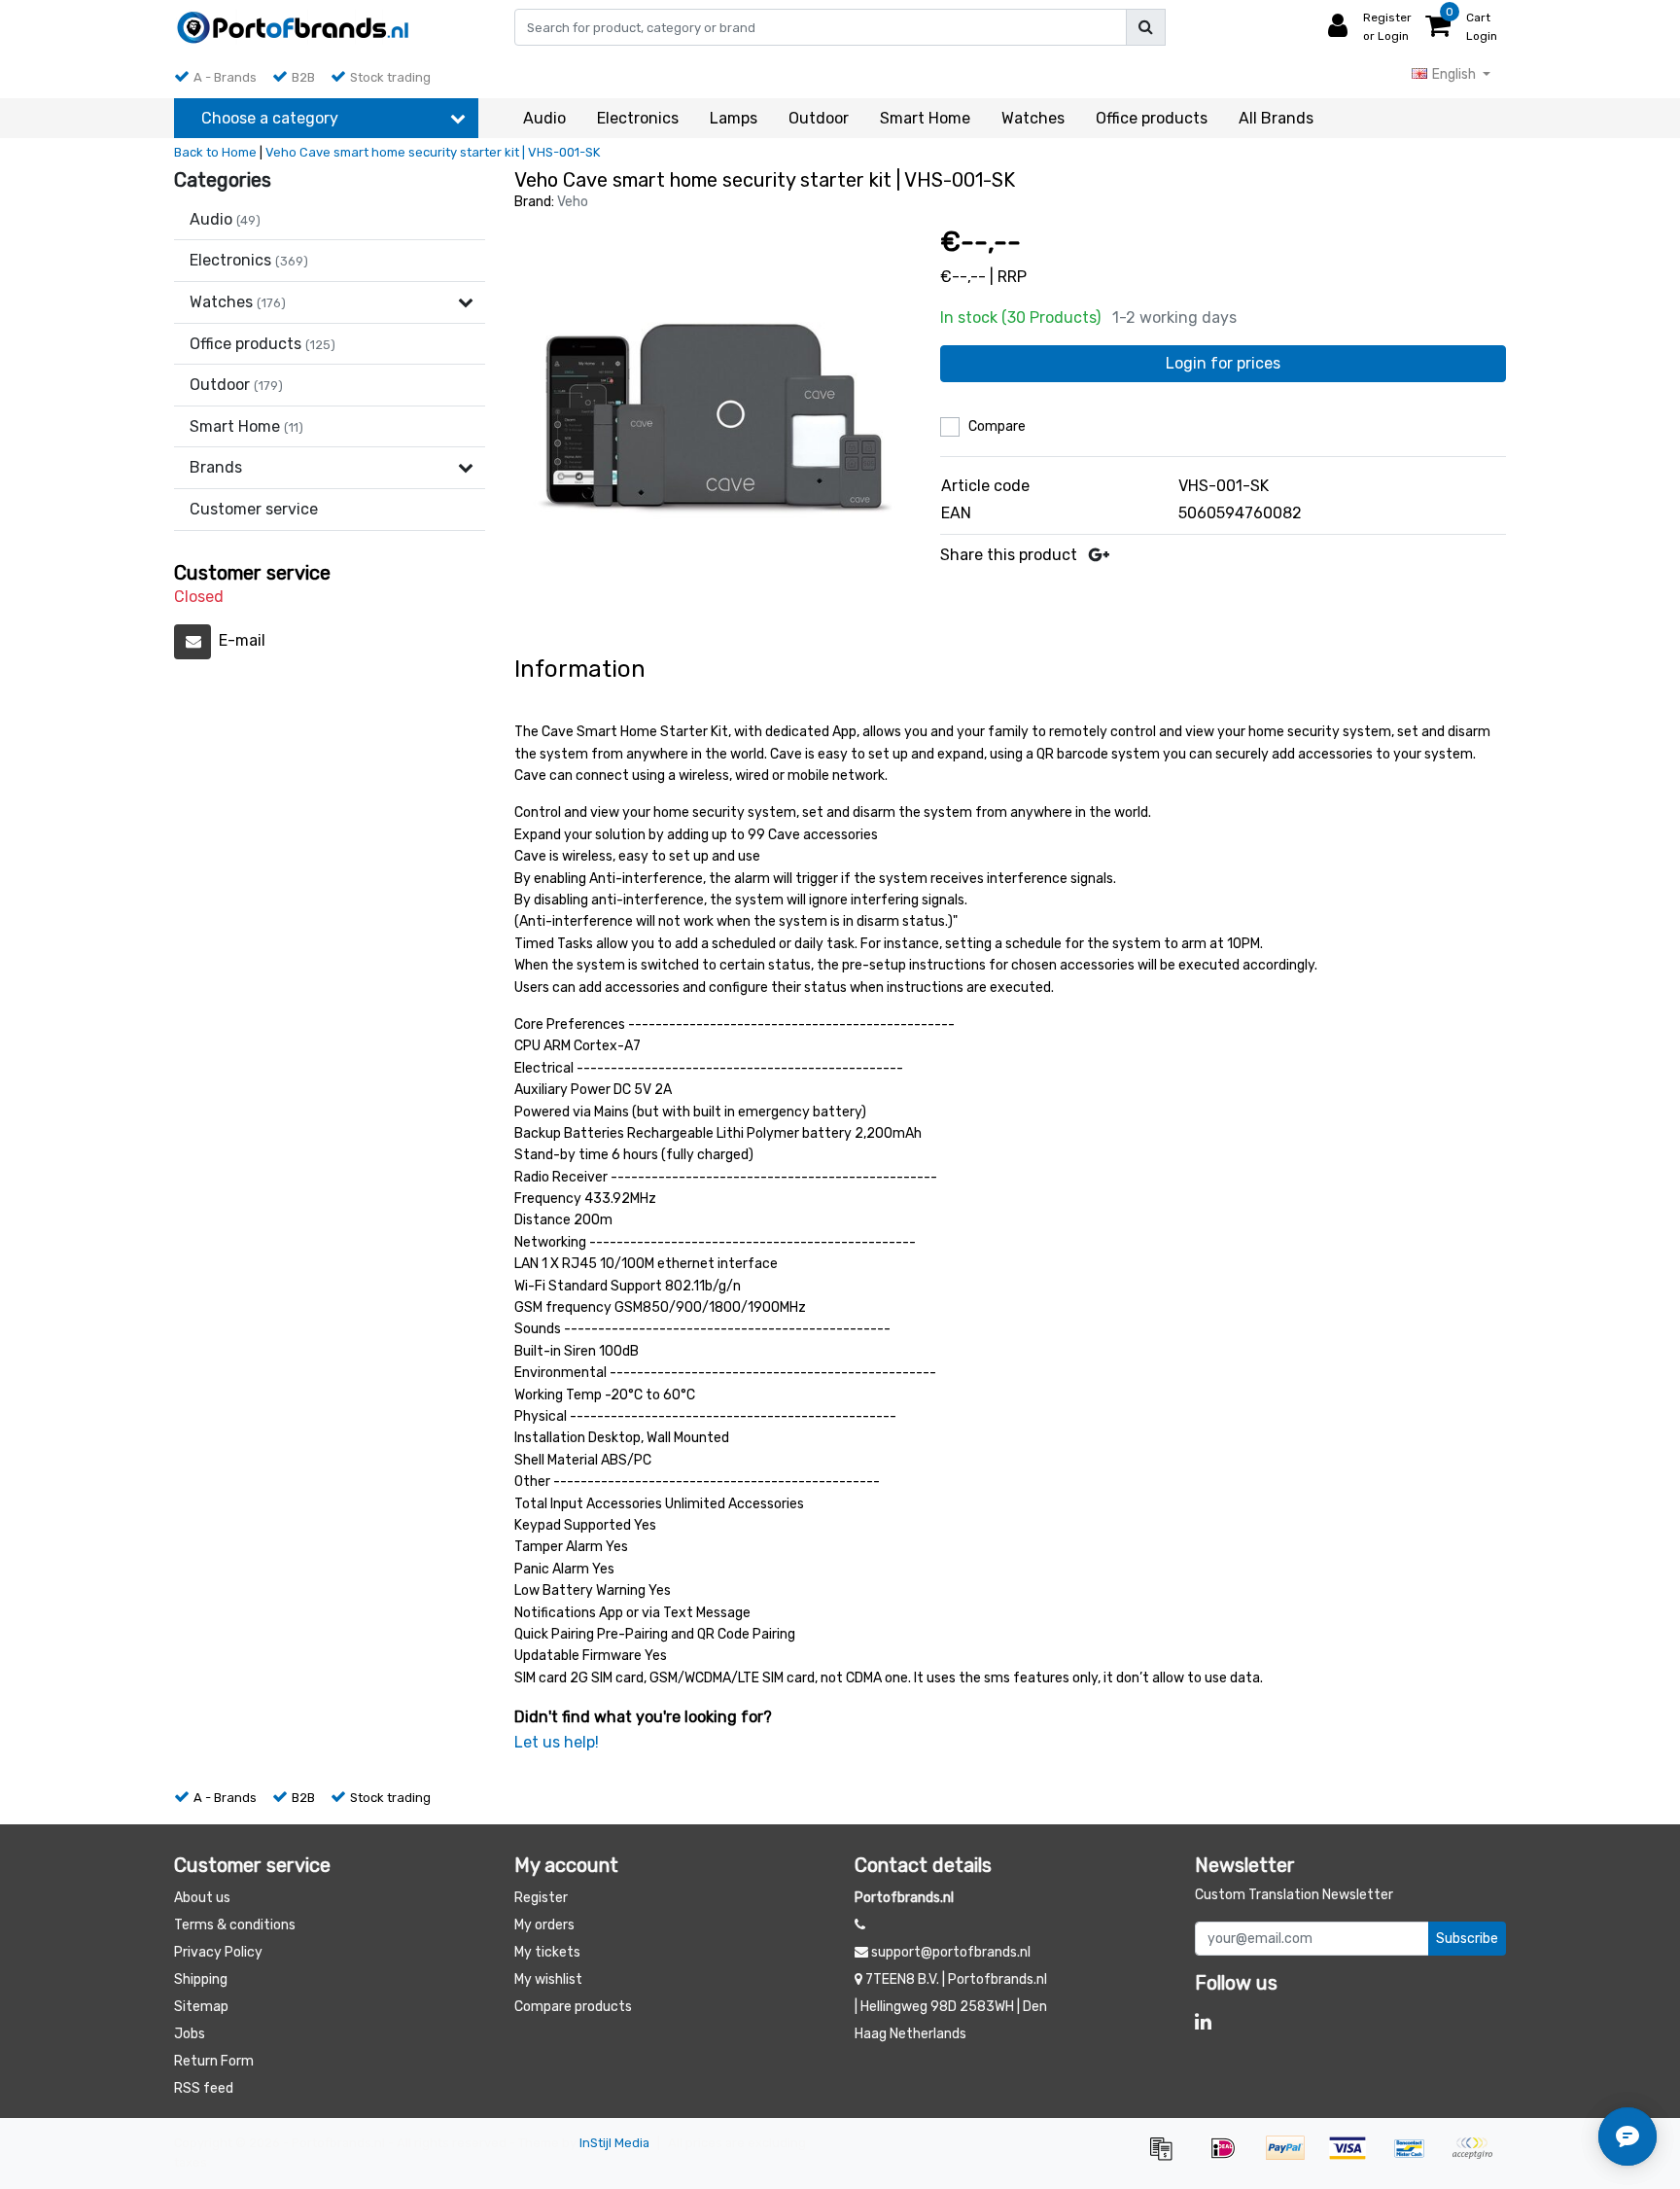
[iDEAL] (1230, 2157)
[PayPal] (1292, 2157)
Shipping (201, 1979)
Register (541, 1898)
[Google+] (1099, 555)
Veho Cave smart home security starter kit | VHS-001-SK (433, 152)
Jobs (190, 2034)
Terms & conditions (235, 1925)
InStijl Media (614, 2143)
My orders (544, 1925)
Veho (573, 202)
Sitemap (201, 2007)
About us (202, 1898)
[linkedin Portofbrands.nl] (1203, 2022)
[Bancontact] (1417, 2157)
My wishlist (548, 1979)
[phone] (860, 1925)
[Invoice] (1168, 2157)
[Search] (1146, 27)
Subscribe (1467, 1939)
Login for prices (1223, 363)
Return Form (214, 2061)
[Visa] (1354, 2157)
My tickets (547, 1952)
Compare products (573, 2007)
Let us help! (557, 1742)
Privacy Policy (218, 1952)
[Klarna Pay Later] (1477, 2157)
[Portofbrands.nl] (293, 27)
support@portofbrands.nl (951, 1952)
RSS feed (204, 2088)
